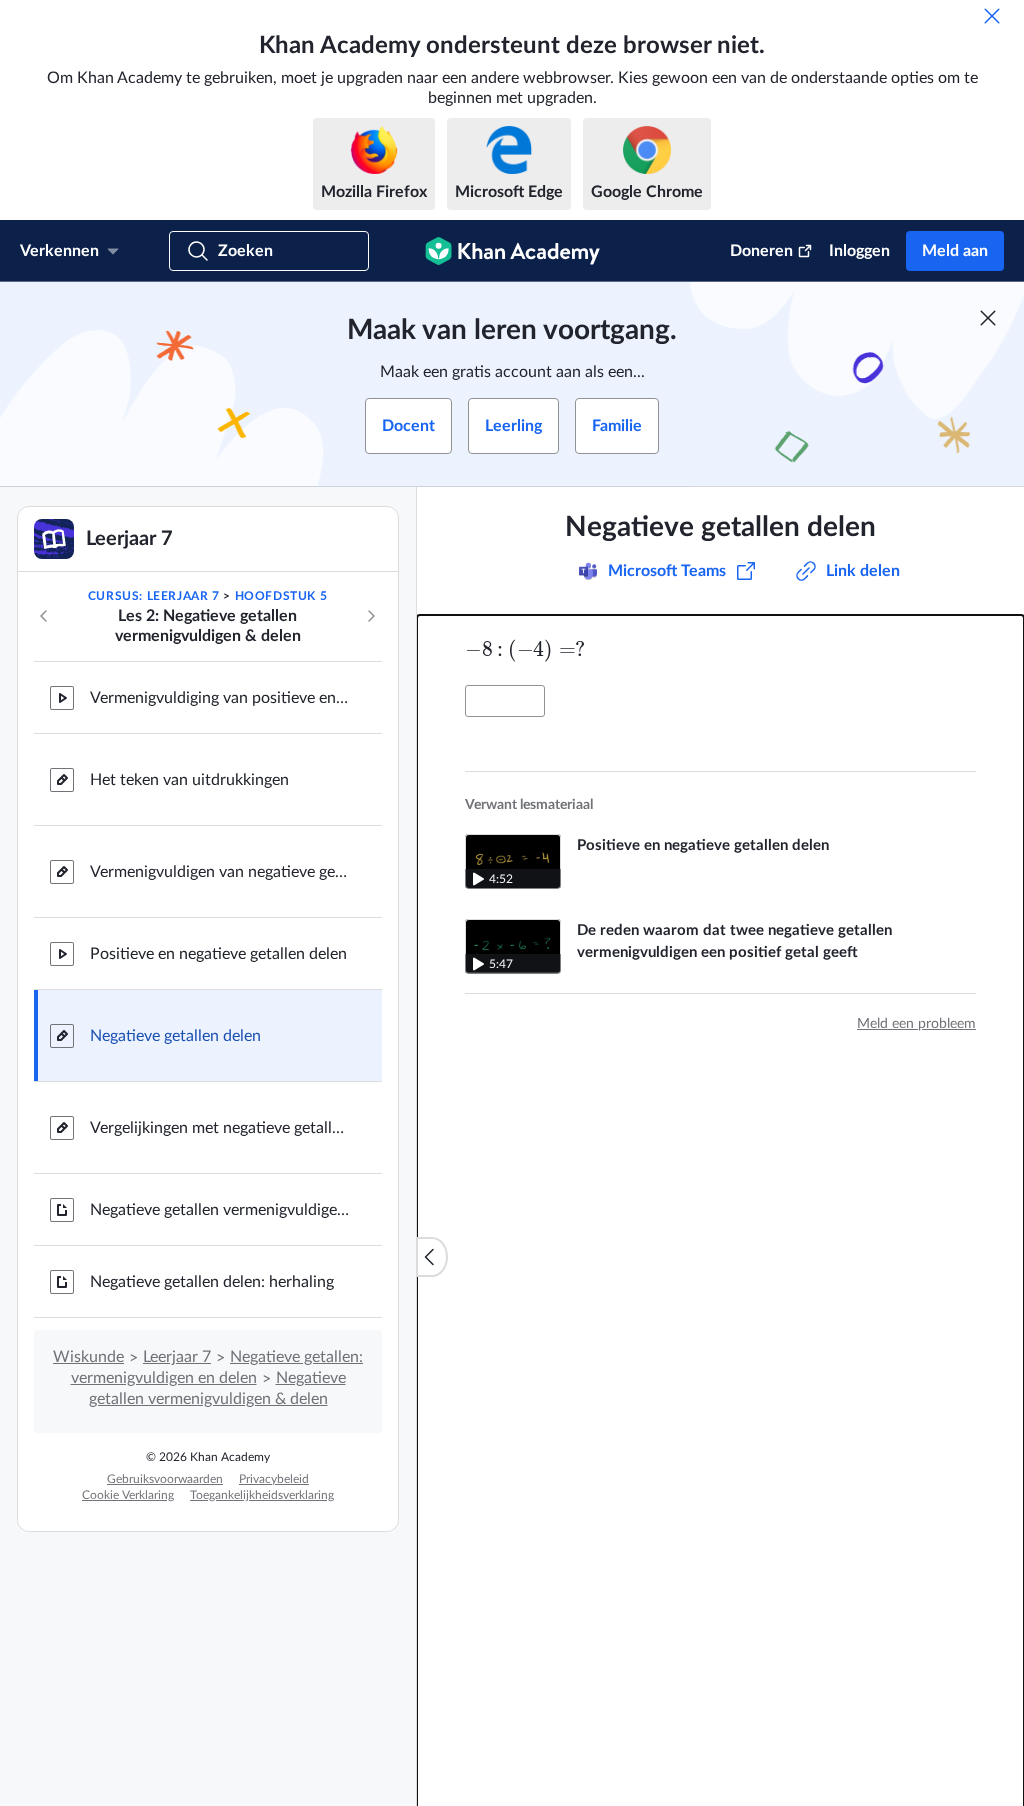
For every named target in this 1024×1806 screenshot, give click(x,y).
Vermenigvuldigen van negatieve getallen (220, 872)
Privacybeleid (274, 1479)
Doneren (761, 251)
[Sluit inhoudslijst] (432, 1257)
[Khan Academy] (512, 251)
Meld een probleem (916, 1024)
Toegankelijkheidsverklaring (262, 1495)
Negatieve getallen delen (175, 1036)
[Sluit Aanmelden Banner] (988, 318)
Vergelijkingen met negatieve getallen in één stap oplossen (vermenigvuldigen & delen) (220, 1128)
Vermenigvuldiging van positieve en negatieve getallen (220, 698)
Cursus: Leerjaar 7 (154, 596)
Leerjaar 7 (177, 1357)
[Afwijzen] (992, 16)
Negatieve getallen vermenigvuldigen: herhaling (220, 1210)
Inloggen (859, 251)
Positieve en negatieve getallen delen (218, 954)
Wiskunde (88, 1357)
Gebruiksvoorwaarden (165, 1479)
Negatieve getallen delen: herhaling (212, 1282)
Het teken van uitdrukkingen (189, 780)
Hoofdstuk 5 (281, 596)
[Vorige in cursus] (44, 616)
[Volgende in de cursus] (371, 616)
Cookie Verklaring (128, 1495)
